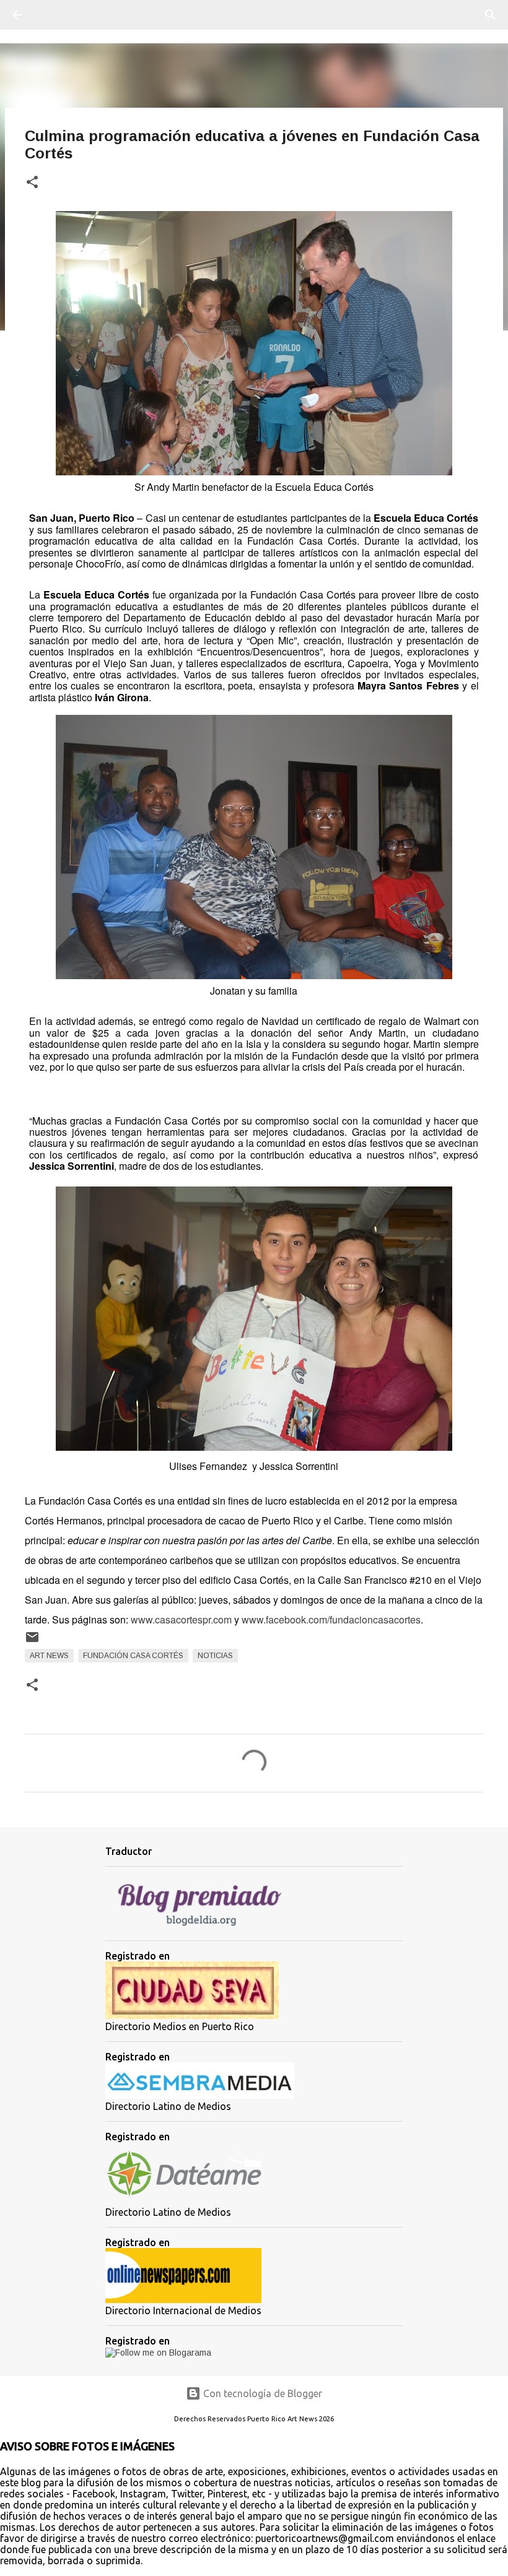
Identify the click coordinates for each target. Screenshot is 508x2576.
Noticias (215, 1656)
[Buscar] (52, 15)
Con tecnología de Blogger (261, 2393)
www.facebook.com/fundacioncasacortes (331, 1619)
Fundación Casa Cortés (133, 1656)
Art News (49, 1656)
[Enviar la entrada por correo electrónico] (32, 1642)
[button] (32, 183)
